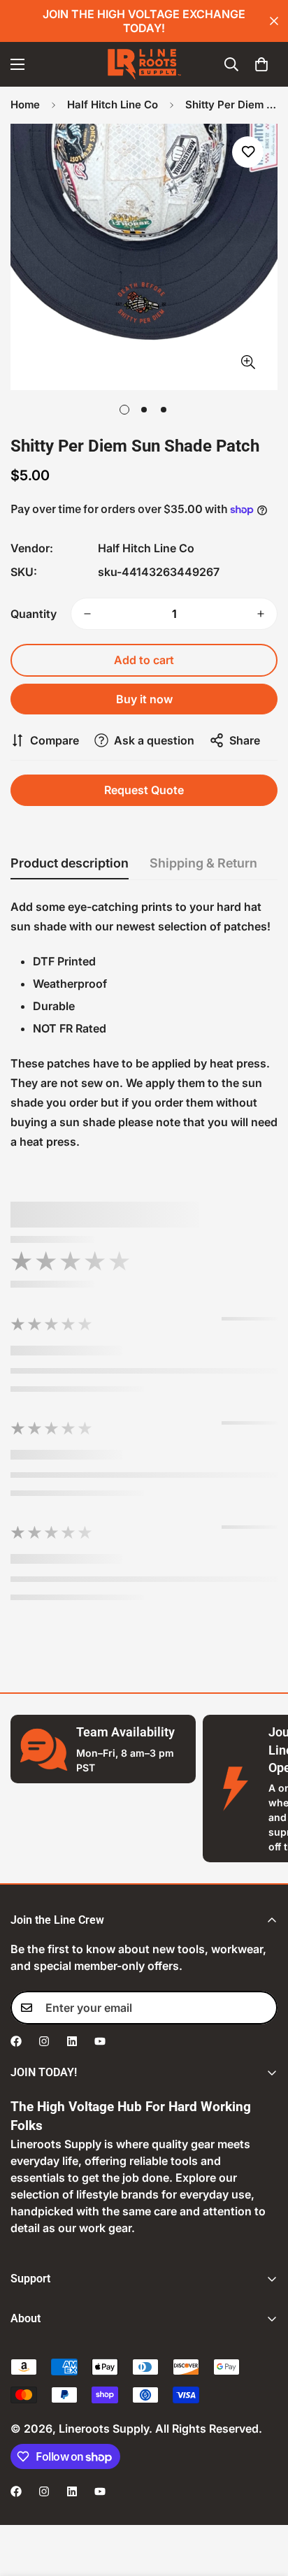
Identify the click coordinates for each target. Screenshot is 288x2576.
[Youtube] (100, 2041)
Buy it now (144, 699)
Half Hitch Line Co (113, 105)
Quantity (34, 614)
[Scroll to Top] (263, 2502)
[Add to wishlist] (248, 152)
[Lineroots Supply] (144, 64)
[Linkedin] (72, 2041)
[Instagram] (44, 2041)
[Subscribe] (262, 2008)
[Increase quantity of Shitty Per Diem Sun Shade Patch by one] (261, 614)
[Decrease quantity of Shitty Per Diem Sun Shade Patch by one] (87, 614)
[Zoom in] (248, 362)
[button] (261, 64)
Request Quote (144, 790)
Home (25, 105)
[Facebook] (16, 2041)
